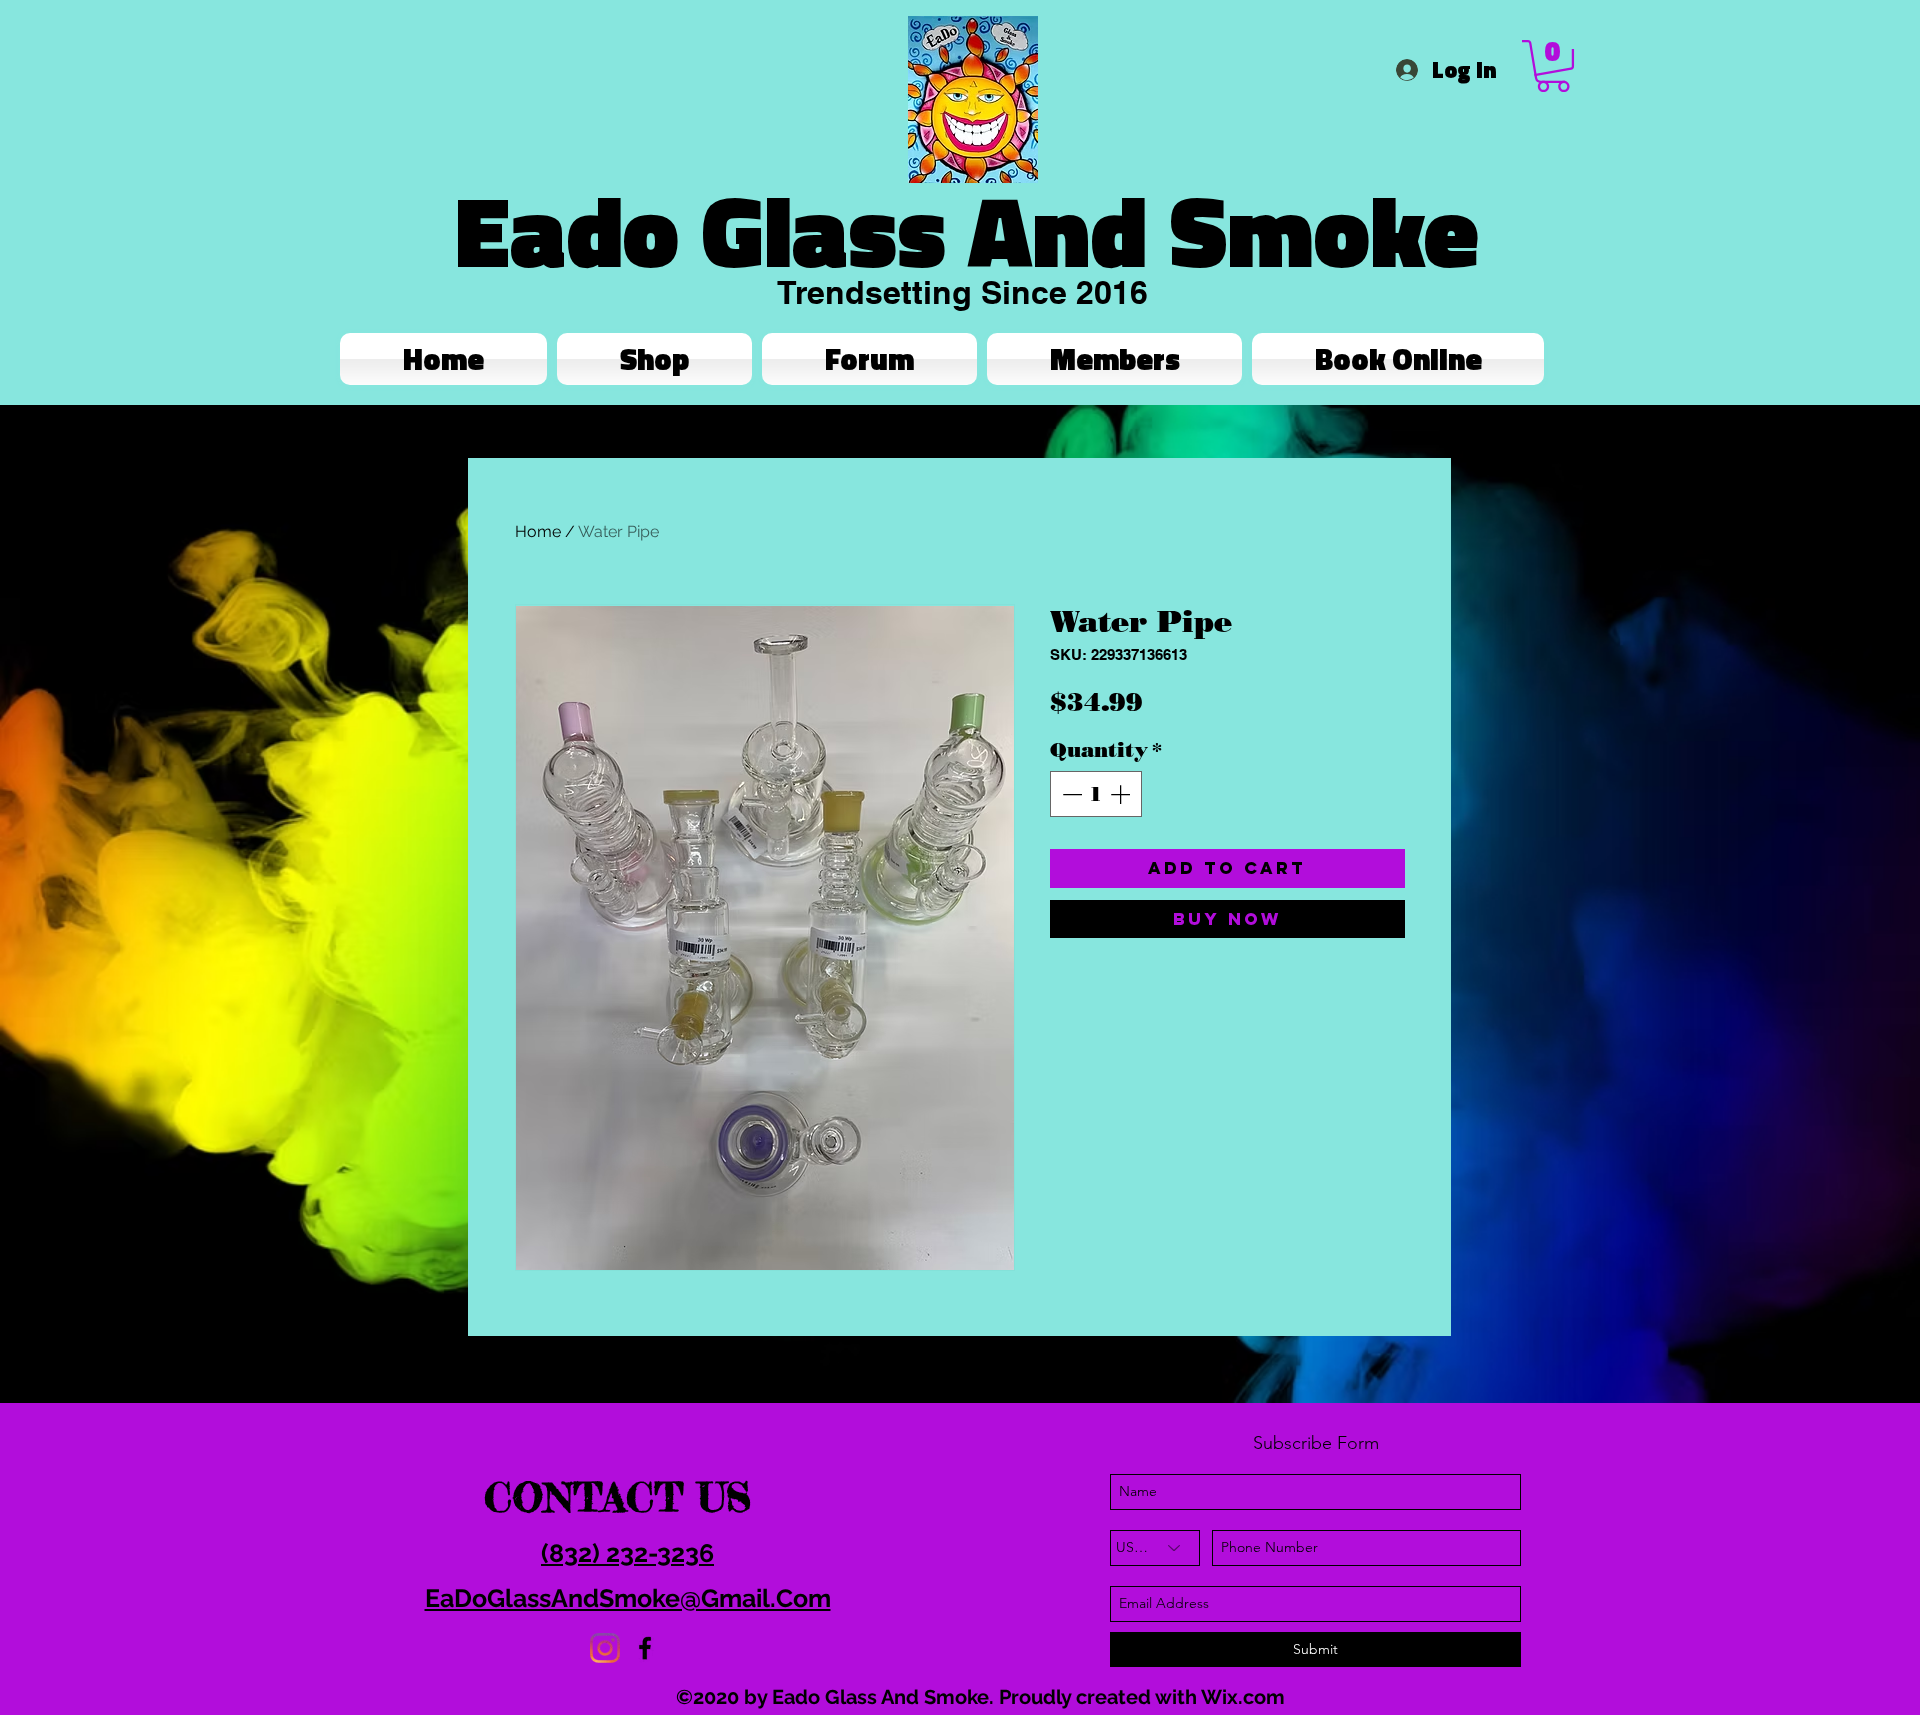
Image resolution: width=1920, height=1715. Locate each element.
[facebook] (645, 1648)
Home (538, 531)
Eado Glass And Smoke (967, 230)
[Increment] (1122, 794)
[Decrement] (1070, 794)
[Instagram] (605, 1648)
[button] (1553, 66)
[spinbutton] (1096, 794)
